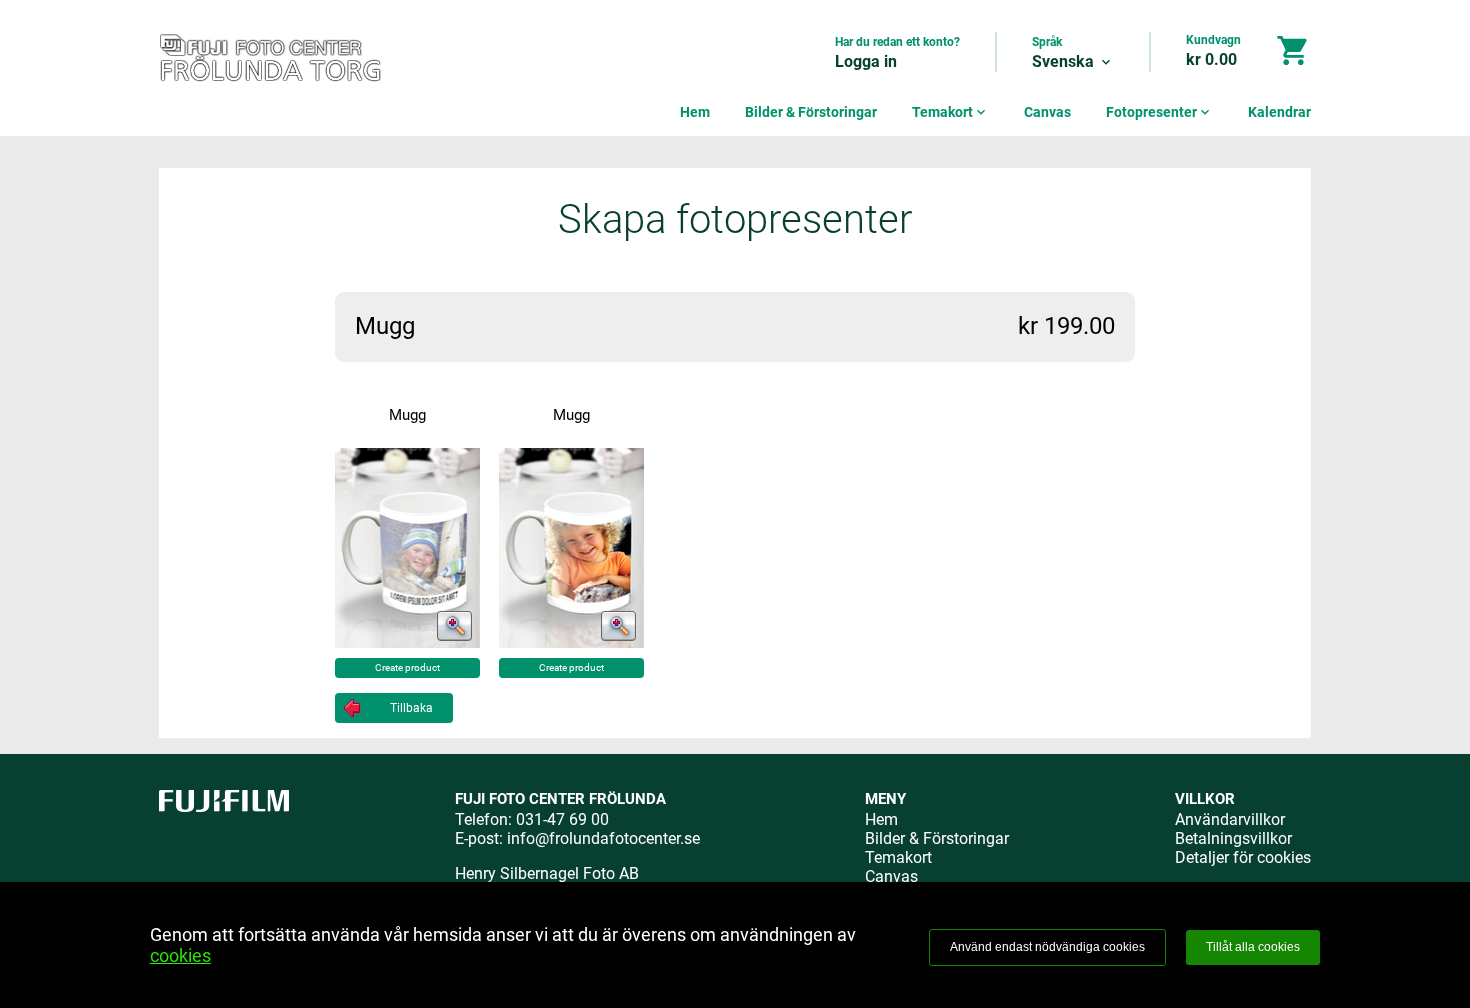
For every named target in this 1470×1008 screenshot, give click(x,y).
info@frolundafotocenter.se (603, 838)
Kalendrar (1279, 112)
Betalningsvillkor (1233, 838)
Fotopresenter (1159, 112)
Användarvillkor (1230, 819)
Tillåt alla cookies (1253, 947)
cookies (180, 955)
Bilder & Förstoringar (811, 112)
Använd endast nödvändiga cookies (1047, 947)
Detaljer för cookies (1243, 857)
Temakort (950, 112)
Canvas (1047, 112)
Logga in (866, 61)
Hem (695, 112)
